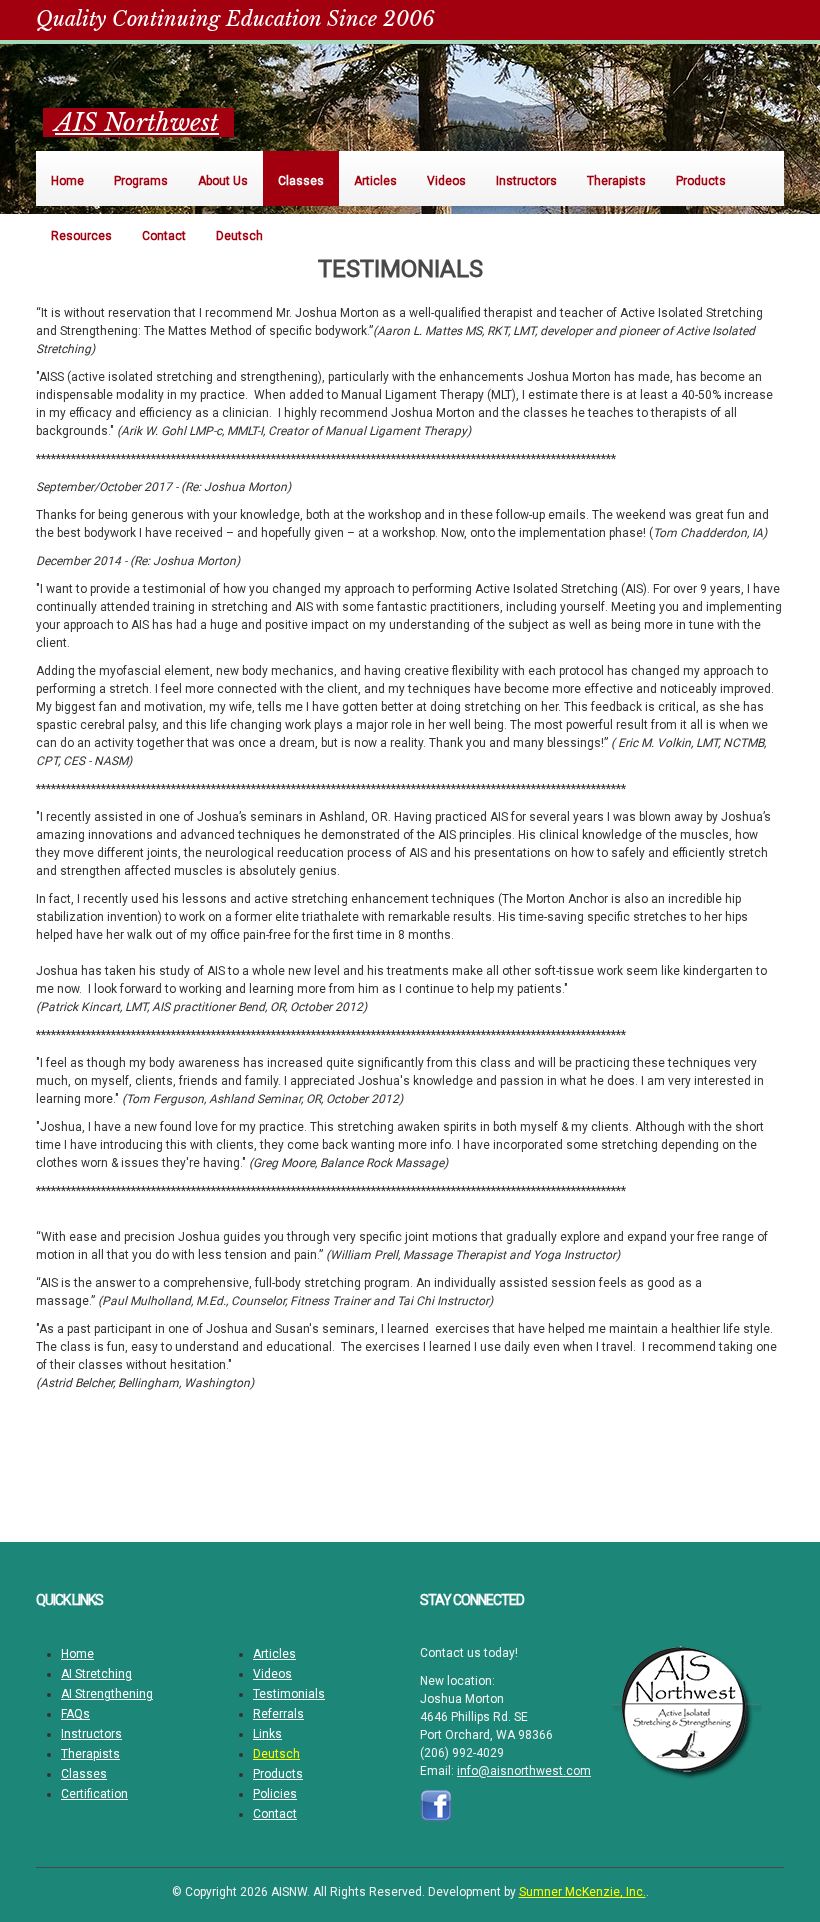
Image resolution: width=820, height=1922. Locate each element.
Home (77, 1654)
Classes (84, 1774)
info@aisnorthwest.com (524, 1771)
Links (267, 1734)
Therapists (90, 1754)
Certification (94, 1794)
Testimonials (289, 1694)
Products (278, 1774)
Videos (272, 1674)
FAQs (75, 1714)
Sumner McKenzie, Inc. (582, 1892)
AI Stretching (96, 1674)
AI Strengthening (107, 1694)
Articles (274, 1654)
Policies (275, 1794)
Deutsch (276, 1754)
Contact (275, 1814)
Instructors (91, 1734)
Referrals (278, 1714)
